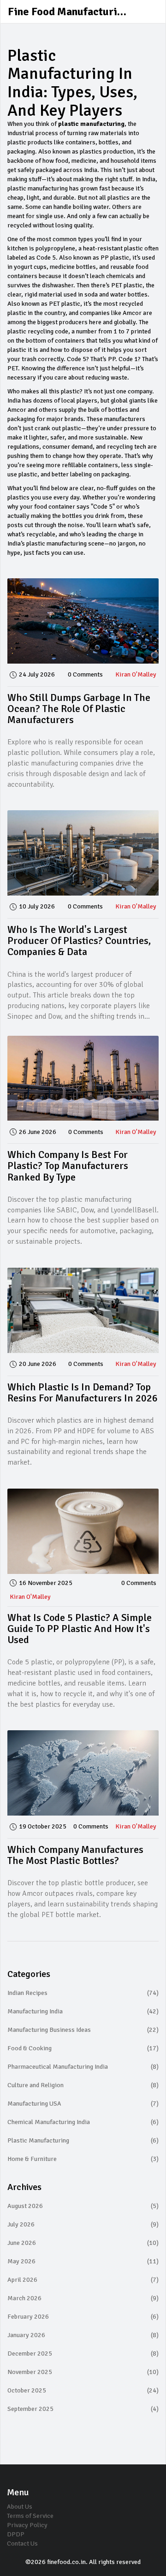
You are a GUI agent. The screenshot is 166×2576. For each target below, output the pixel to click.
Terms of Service (30, 2516)
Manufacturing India (83, 2011)
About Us (20, 2507)
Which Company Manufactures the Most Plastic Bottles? (75, 1855)
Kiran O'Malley (136, 674)
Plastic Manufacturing (83, 2140)
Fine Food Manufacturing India (77, 12)
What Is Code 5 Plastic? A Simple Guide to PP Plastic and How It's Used (80, 1629)
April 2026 (83, 2280)
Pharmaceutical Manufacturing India (83, 2067)
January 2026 (83, 2335)
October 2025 (83, 2390)
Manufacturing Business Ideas (83, 2030)
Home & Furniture (83, 2159)
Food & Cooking (83, 2048)
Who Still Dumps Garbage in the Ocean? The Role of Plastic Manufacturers (79, 709)
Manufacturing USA (83, 2104)
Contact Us (22, 2543)
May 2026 (83, 2261)
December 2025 (83, 2353)
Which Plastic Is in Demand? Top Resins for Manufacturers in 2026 (83, 1392)
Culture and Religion (83, 2085)
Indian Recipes (83, 1993)
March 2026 (83, 2298)
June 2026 (83, 2243)
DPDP (16, 2534)
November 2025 (83, 2372)
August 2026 (83, 2206)
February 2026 (83, 2317)
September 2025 (83, 2409)
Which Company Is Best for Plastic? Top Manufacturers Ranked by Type (68, 1166)
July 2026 (83, 2224)
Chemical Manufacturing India (83, 2122)
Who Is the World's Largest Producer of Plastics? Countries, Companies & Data (79, 941)
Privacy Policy (27, 2525)
